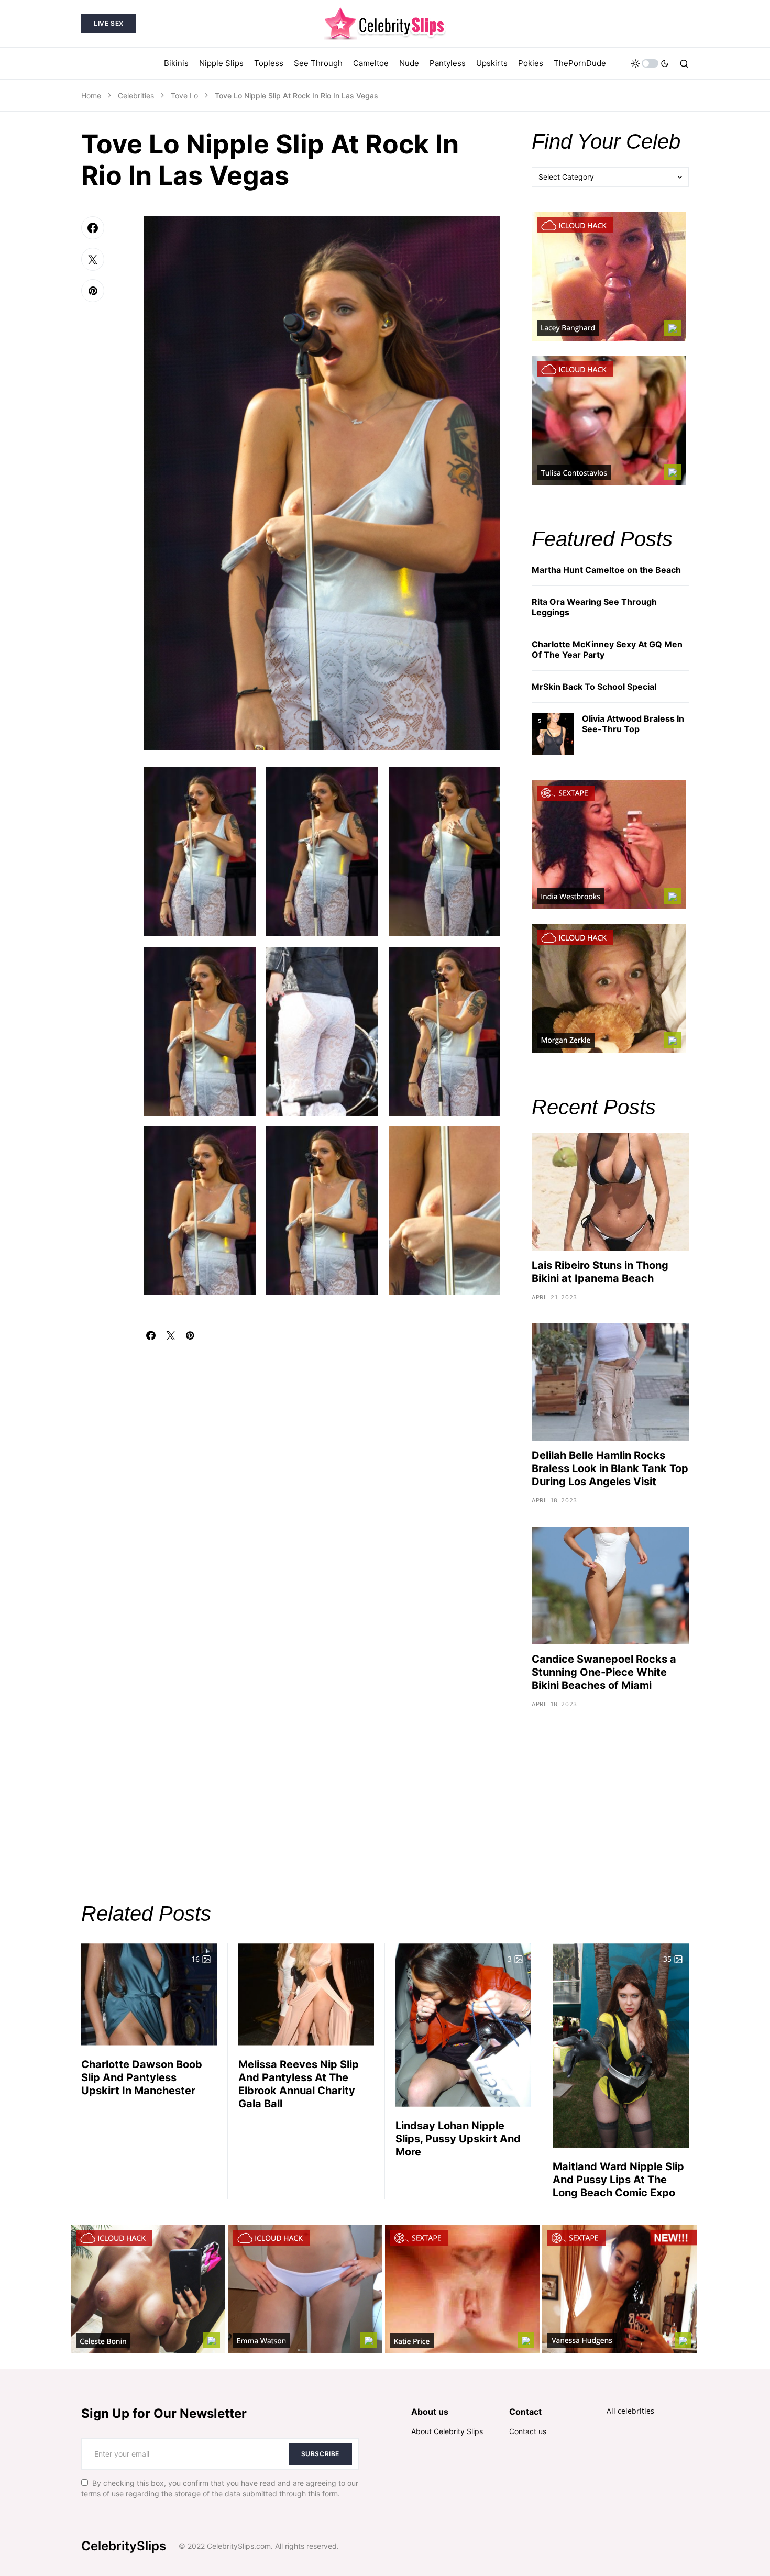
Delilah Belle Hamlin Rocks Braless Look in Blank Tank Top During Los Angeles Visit (610, 1468)
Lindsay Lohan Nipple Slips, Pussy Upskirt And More (458, 2139)
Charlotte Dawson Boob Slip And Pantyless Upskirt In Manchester (142, 2077)
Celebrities (136, 96)
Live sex (109, 23)
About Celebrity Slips (447, 2431)
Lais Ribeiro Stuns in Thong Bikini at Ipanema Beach (600, 1272)
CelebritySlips (124, 2546)
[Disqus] (322, 1471)
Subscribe (320, 2454)
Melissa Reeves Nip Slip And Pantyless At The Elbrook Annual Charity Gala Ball (299, 2084)
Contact (525, 2412)
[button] (650, 63)
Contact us (528, 2431)
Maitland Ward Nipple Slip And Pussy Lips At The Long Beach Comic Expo (618, 2180)
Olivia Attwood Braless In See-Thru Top (633, 724)
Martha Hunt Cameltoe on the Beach (606, 570)
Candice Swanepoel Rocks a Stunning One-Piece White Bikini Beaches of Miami (604, 1672)
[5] (553, 733)
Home (91, 96)
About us (430, 2412)
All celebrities (630, 2411)
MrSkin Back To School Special (594, 687)
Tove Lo (184, 96)
